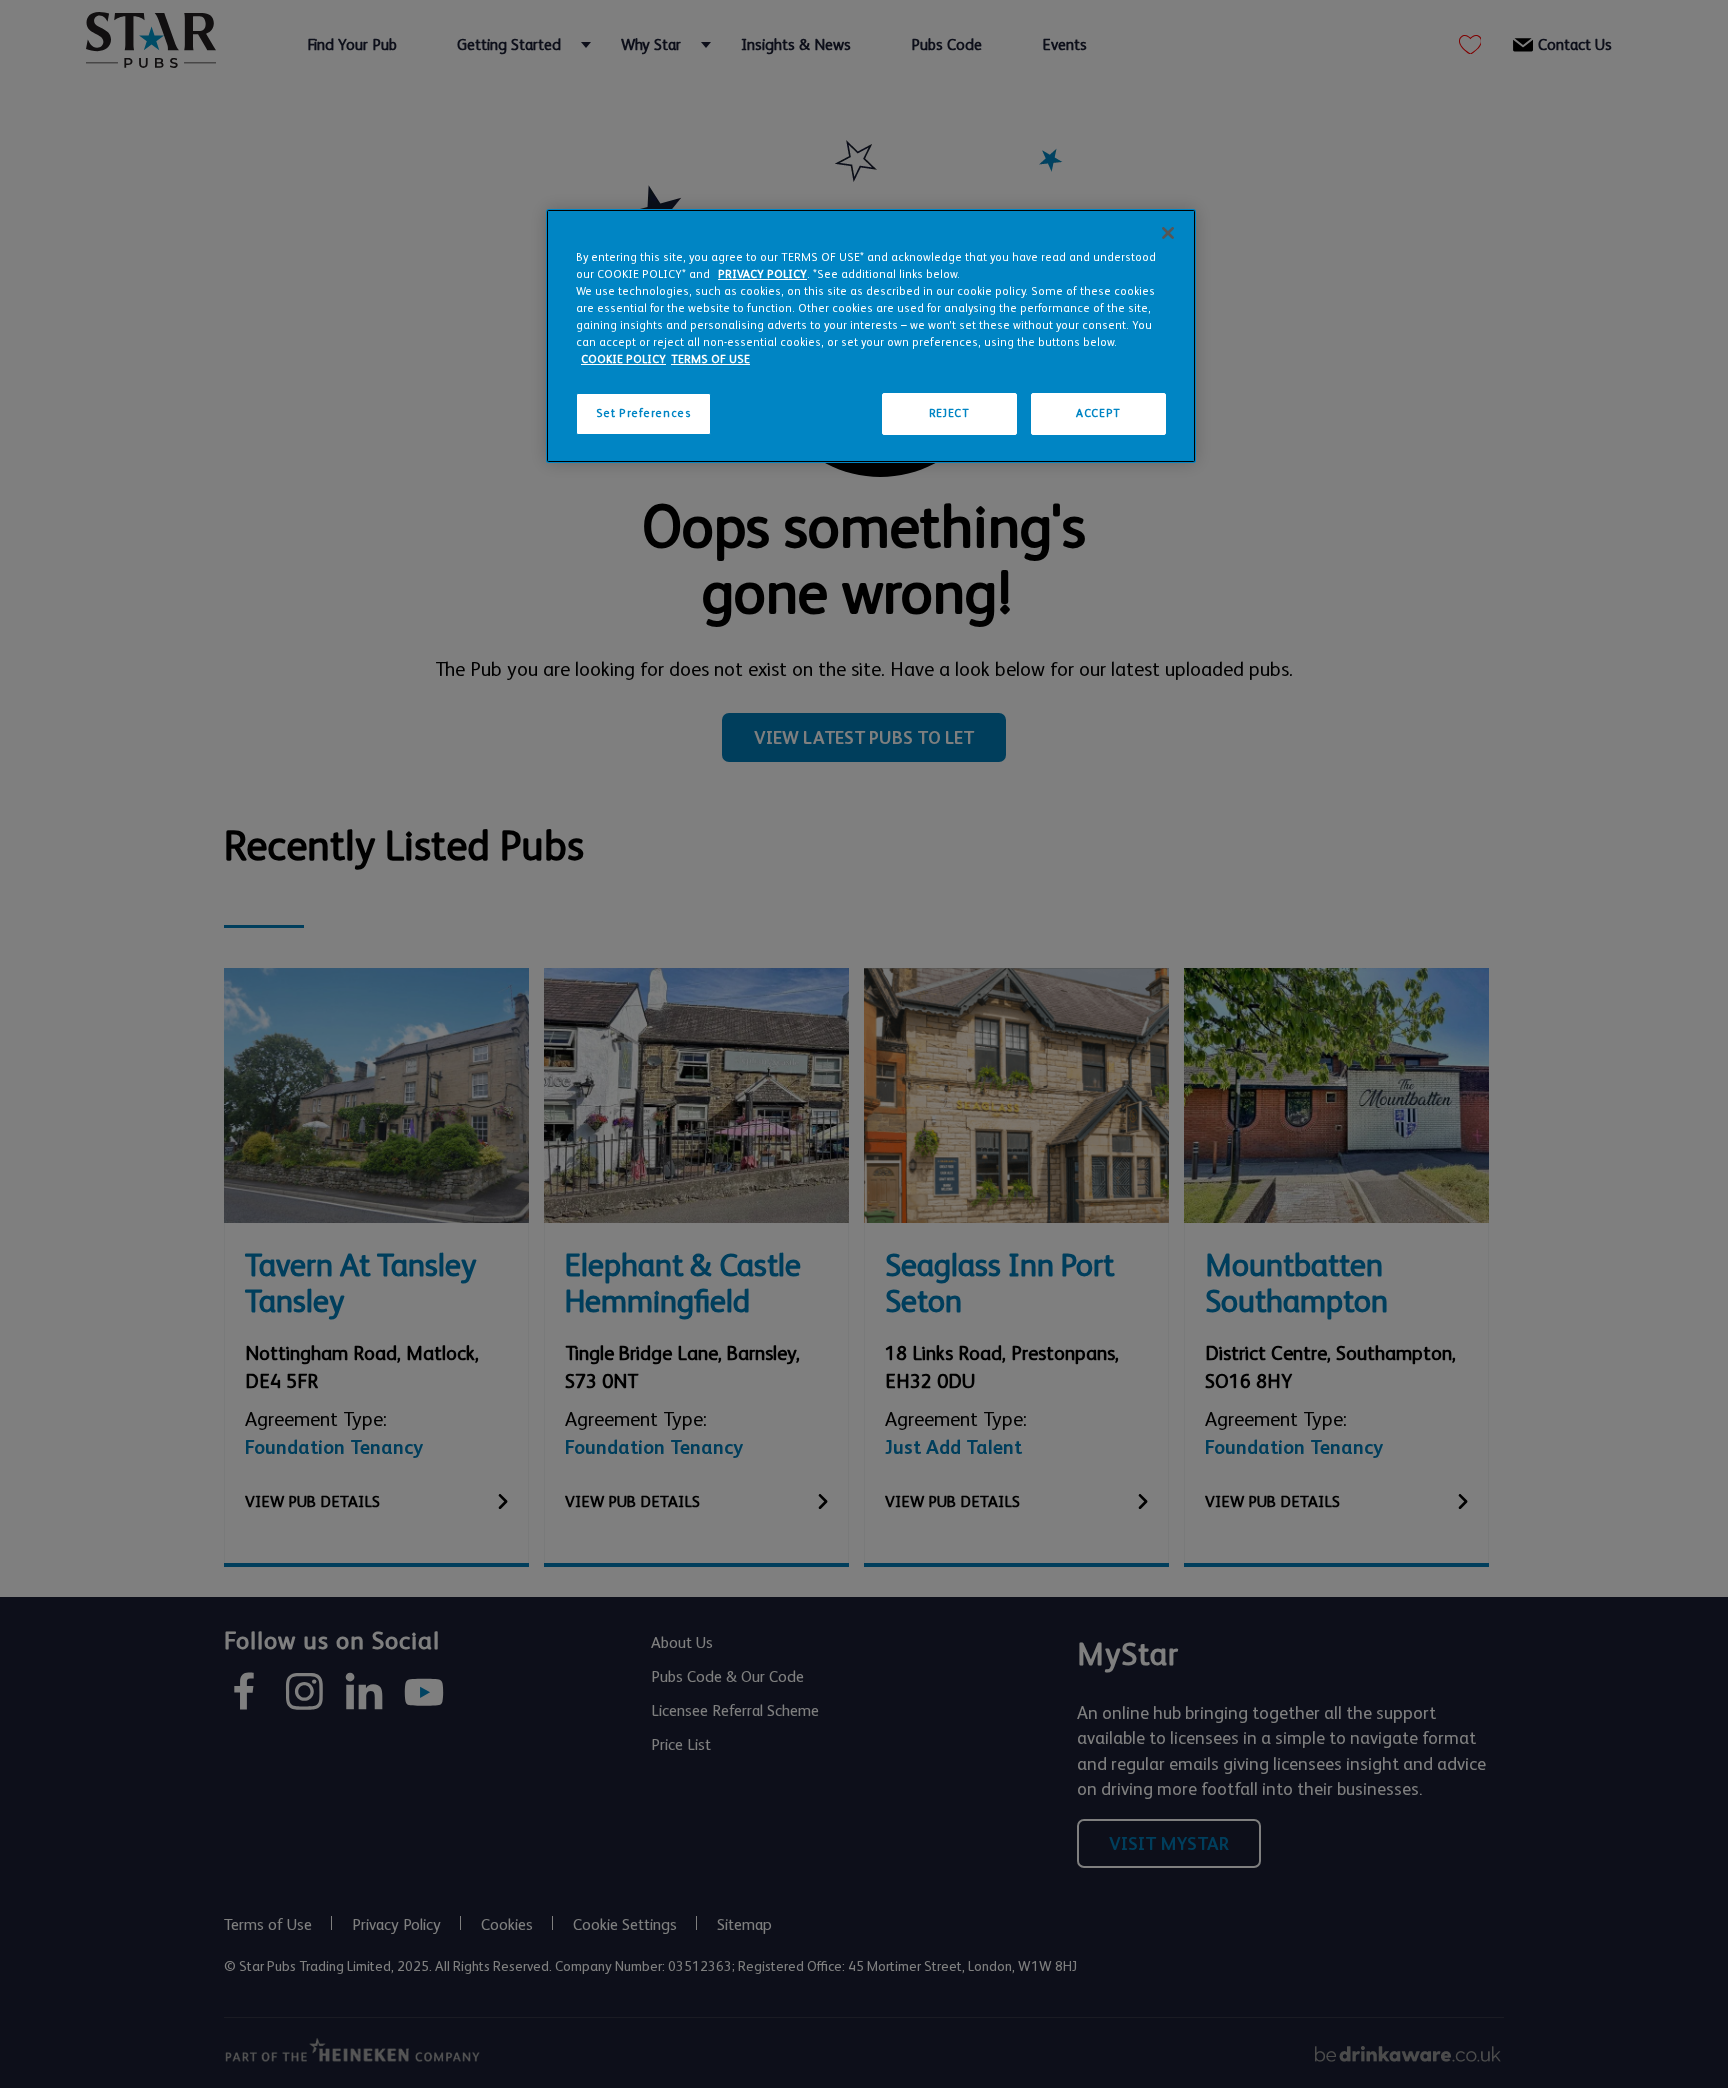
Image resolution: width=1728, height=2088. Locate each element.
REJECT (949, 413)
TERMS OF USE (710, 359)
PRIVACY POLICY (762, 274)
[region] (871, 336)
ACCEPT (1098, 413)
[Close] (1168, 233)
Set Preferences (644, 413)
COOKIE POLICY (623, 359)
